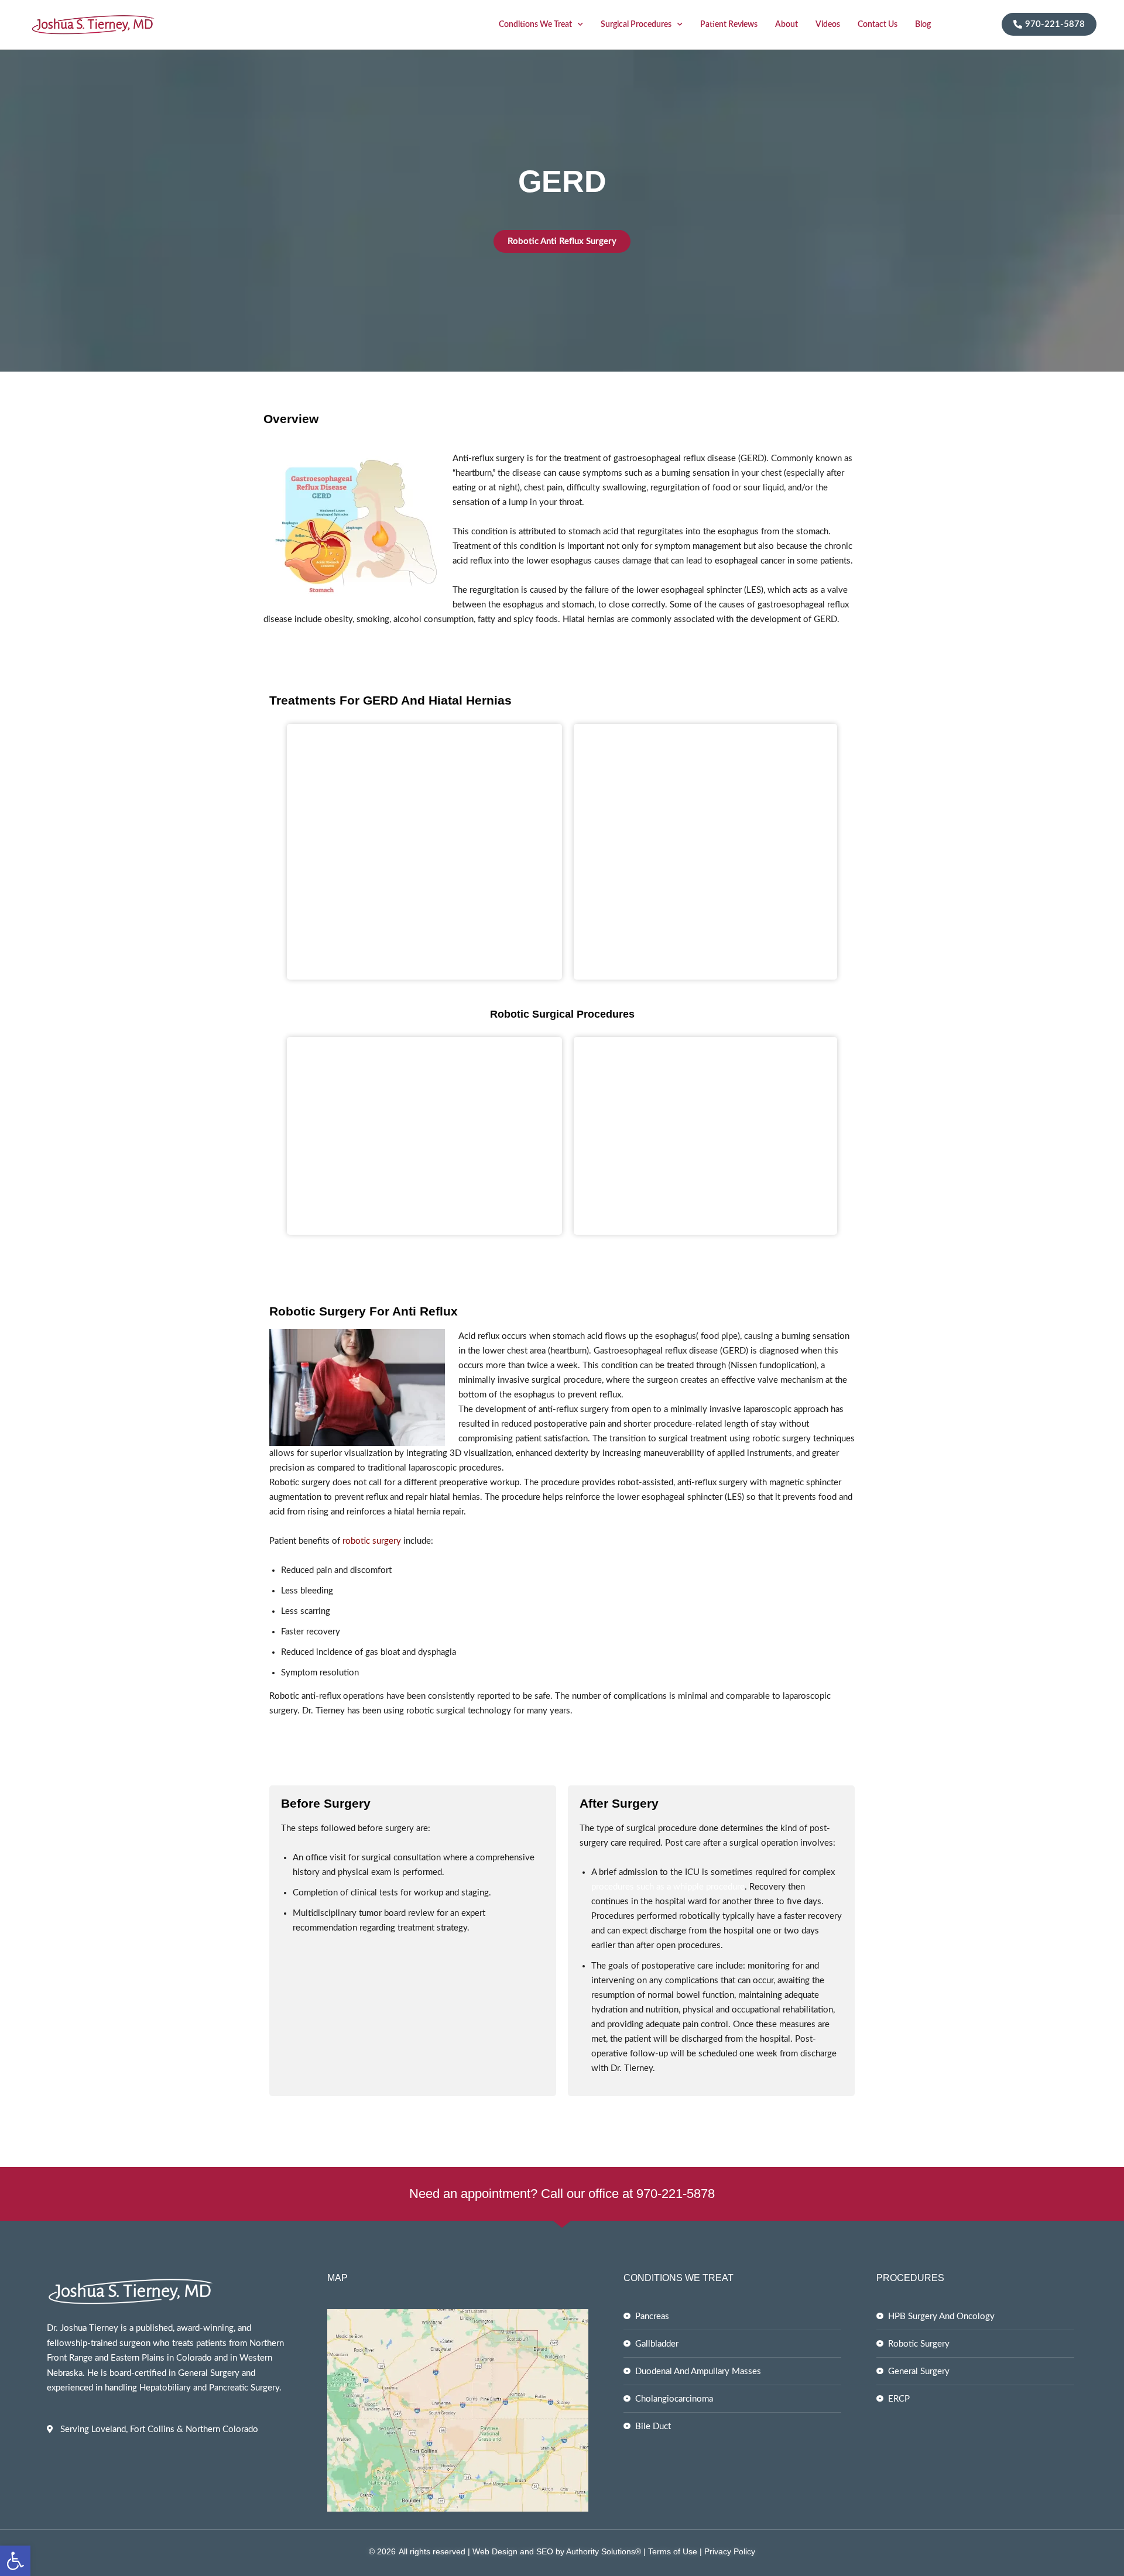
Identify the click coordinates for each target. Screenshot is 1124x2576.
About (787, 25)
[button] (15, 2561)
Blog (923, 25)
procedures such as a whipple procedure (668, 1887)
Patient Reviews (729, 25)
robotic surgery (372, 1541)
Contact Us (878, 25)
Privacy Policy (730, 2551)
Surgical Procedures (636, 25)
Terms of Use (671, 2551)
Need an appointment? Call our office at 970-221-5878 (562, 2194)
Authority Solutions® (604, 2551)
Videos (828, 25)
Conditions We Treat (535, 25)
